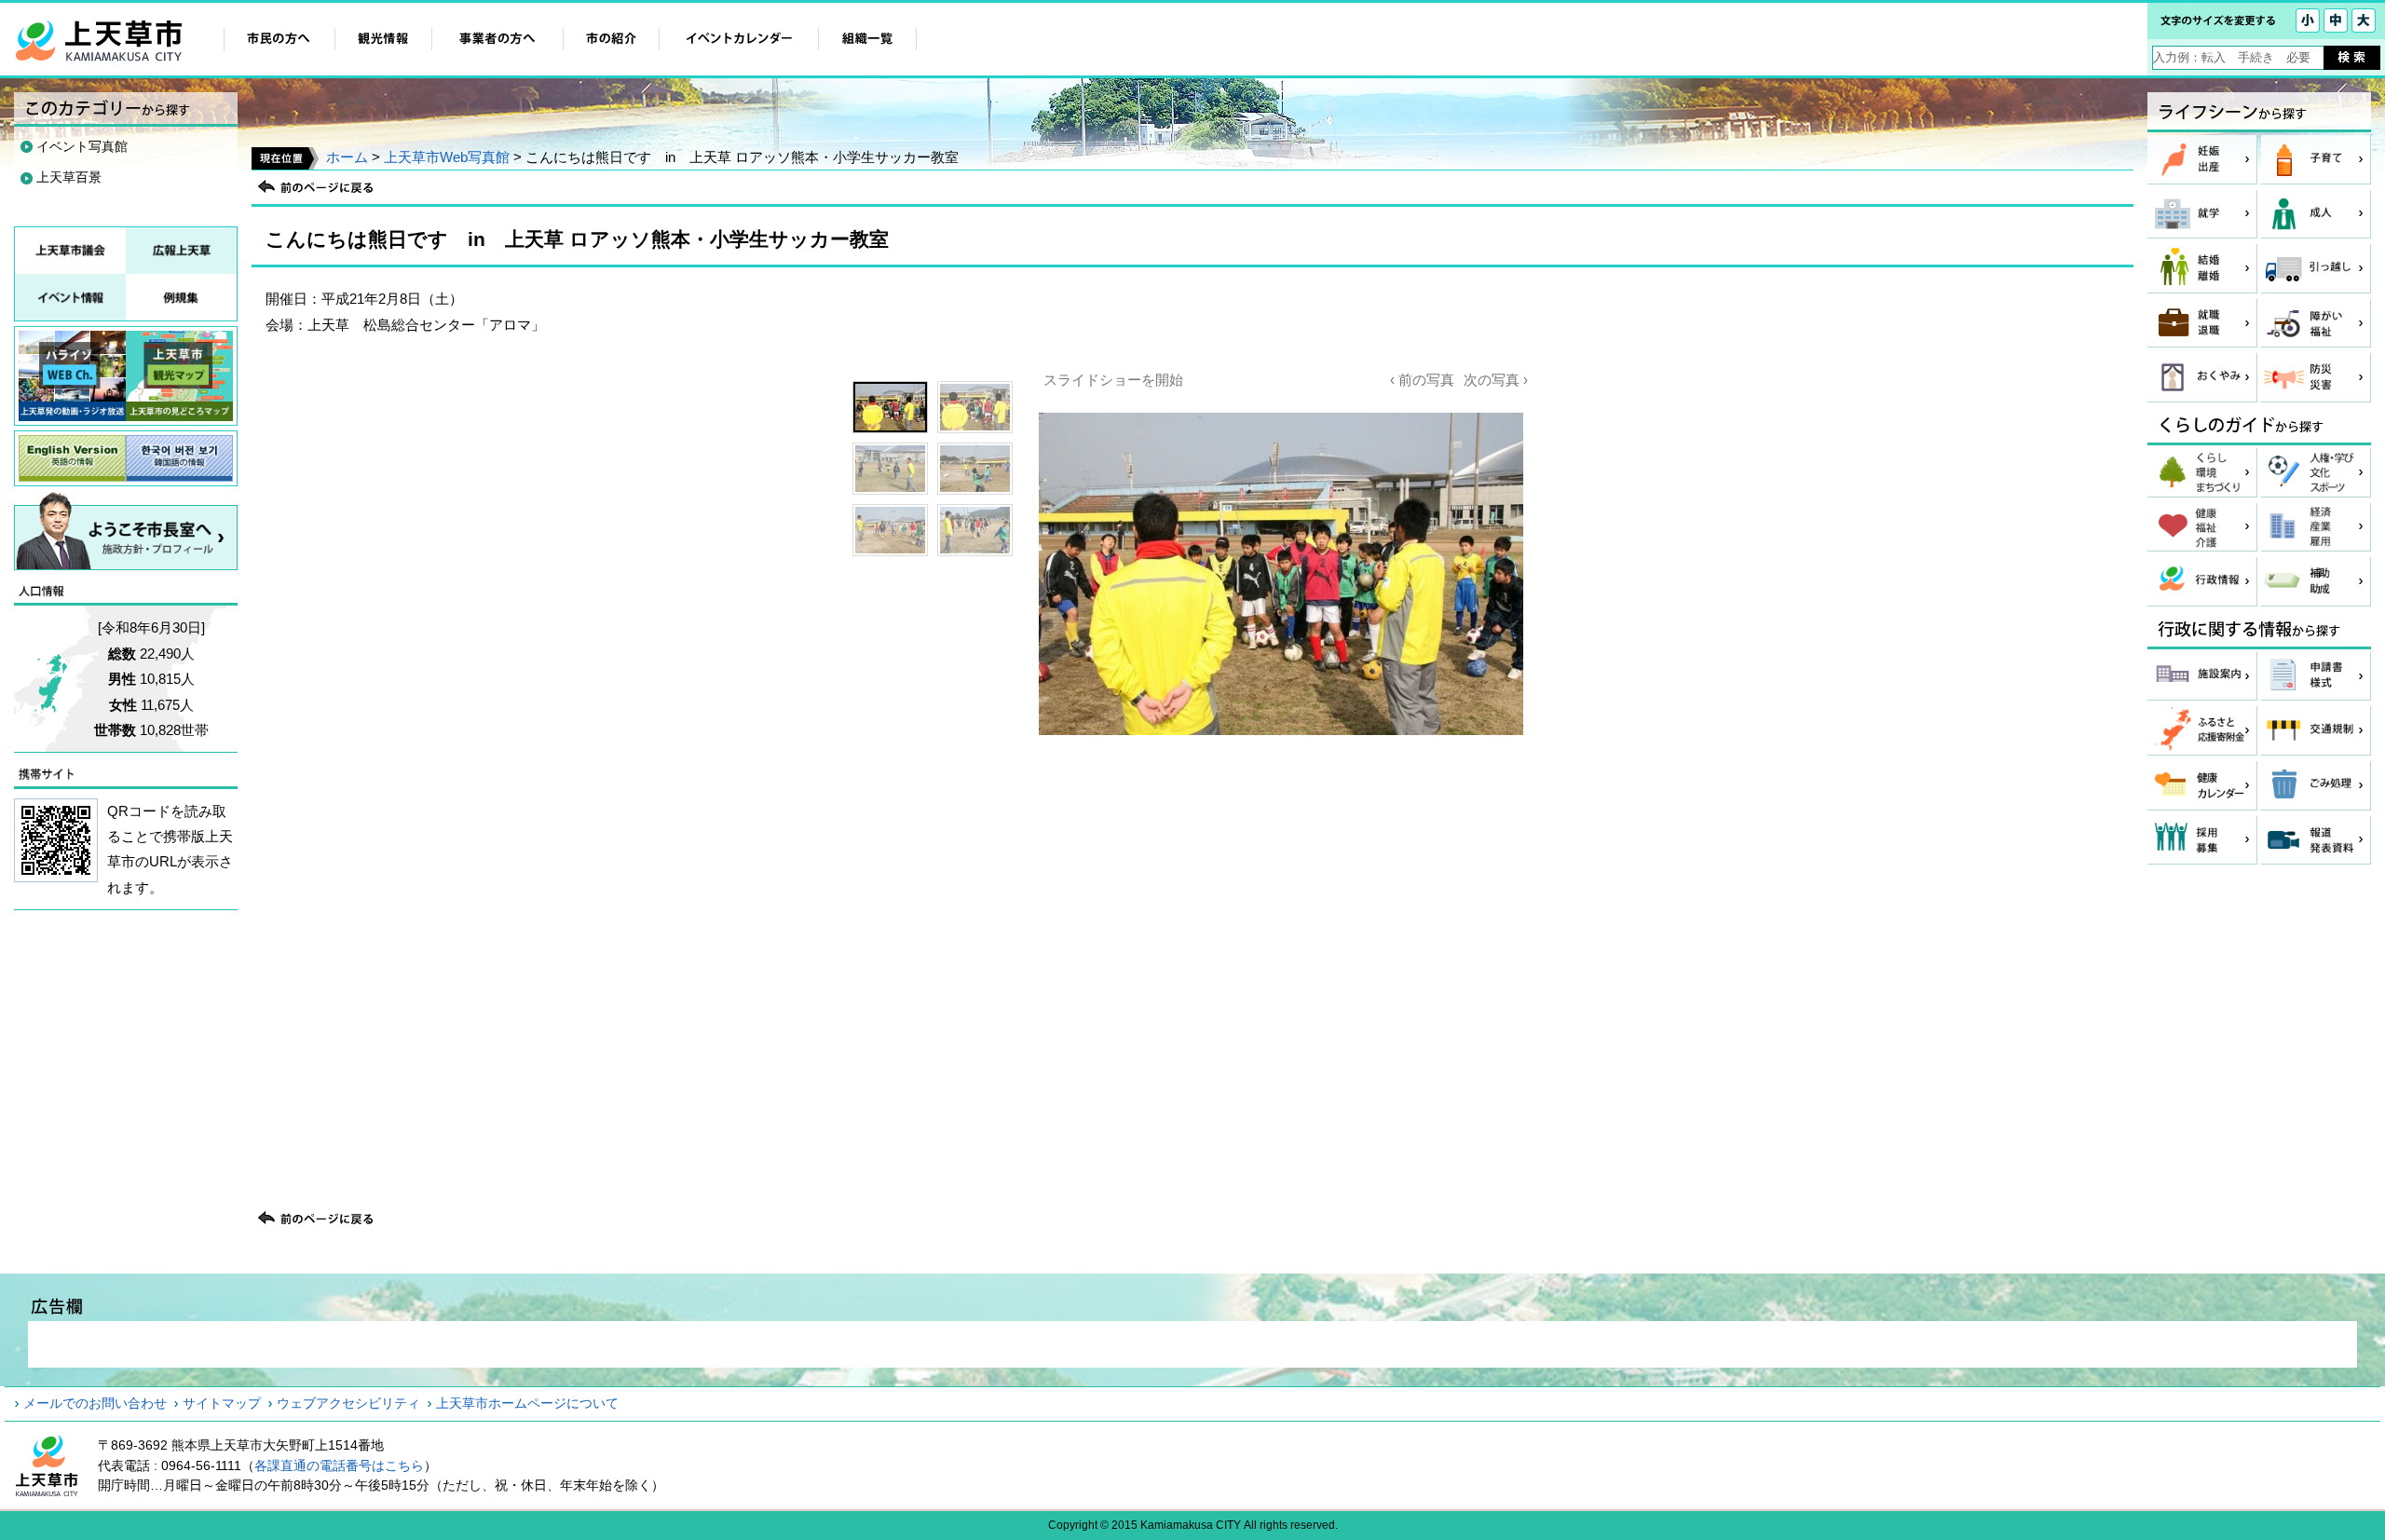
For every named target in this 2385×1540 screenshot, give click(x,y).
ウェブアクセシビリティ (348, 1403)
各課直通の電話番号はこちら (339, 1465)
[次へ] (1281, 755)
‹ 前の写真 (1422, 380)
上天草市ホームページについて (527, 1403)
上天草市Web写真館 (447, 157)
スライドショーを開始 (1113, 380)
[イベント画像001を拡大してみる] (890, 407)
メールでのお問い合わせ (95, 1403)
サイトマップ (222, 1403)
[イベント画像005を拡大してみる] (890, 530)
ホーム (347, 157)
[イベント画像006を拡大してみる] (975, 530)
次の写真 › (1496, 380)
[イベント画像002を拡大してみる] (975, 407)
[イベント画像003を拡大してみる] (890, 469)
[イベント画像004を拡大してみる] (975, 469)
